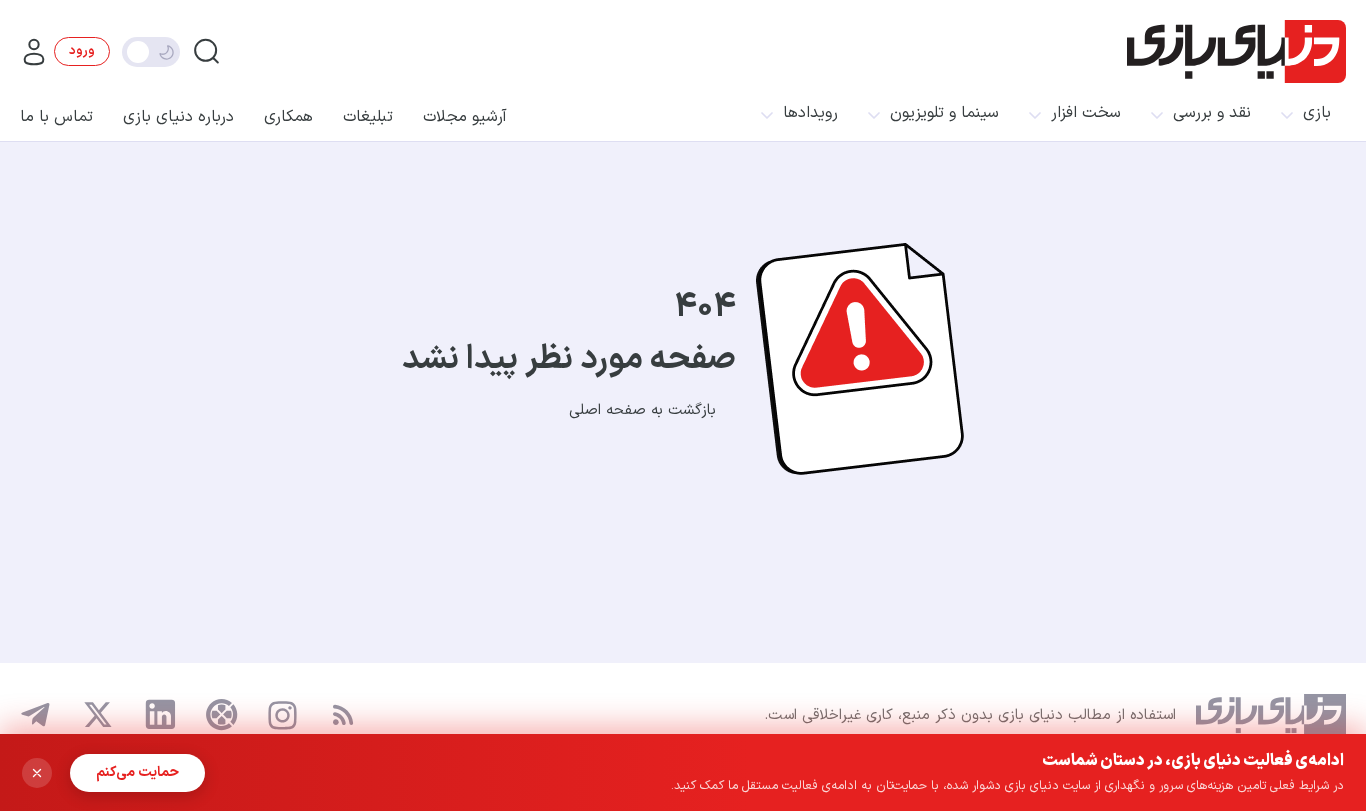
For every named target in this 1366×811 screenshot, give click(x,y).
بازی (1317, 113)
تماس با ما (56, 117)
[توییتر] (98, 715)
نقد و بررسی (1212, 113)
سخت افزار (1086, 113)
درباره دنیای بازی (178, 117)
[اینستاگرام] (282, 715)
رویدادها (810, 113)
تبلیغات (368, 117)
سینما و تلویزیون (944, 113)
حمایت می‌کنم (137, 772)
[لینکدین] (160, 715)
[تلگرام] (36, 715)
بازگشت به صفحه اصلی (642, 410)
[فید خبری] (343, 715)
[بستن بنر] (37, 773)
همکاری (288, 117)
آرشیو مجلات (465, 117)
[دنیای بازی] (1236, 51)
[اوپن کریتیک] (222, 715)
